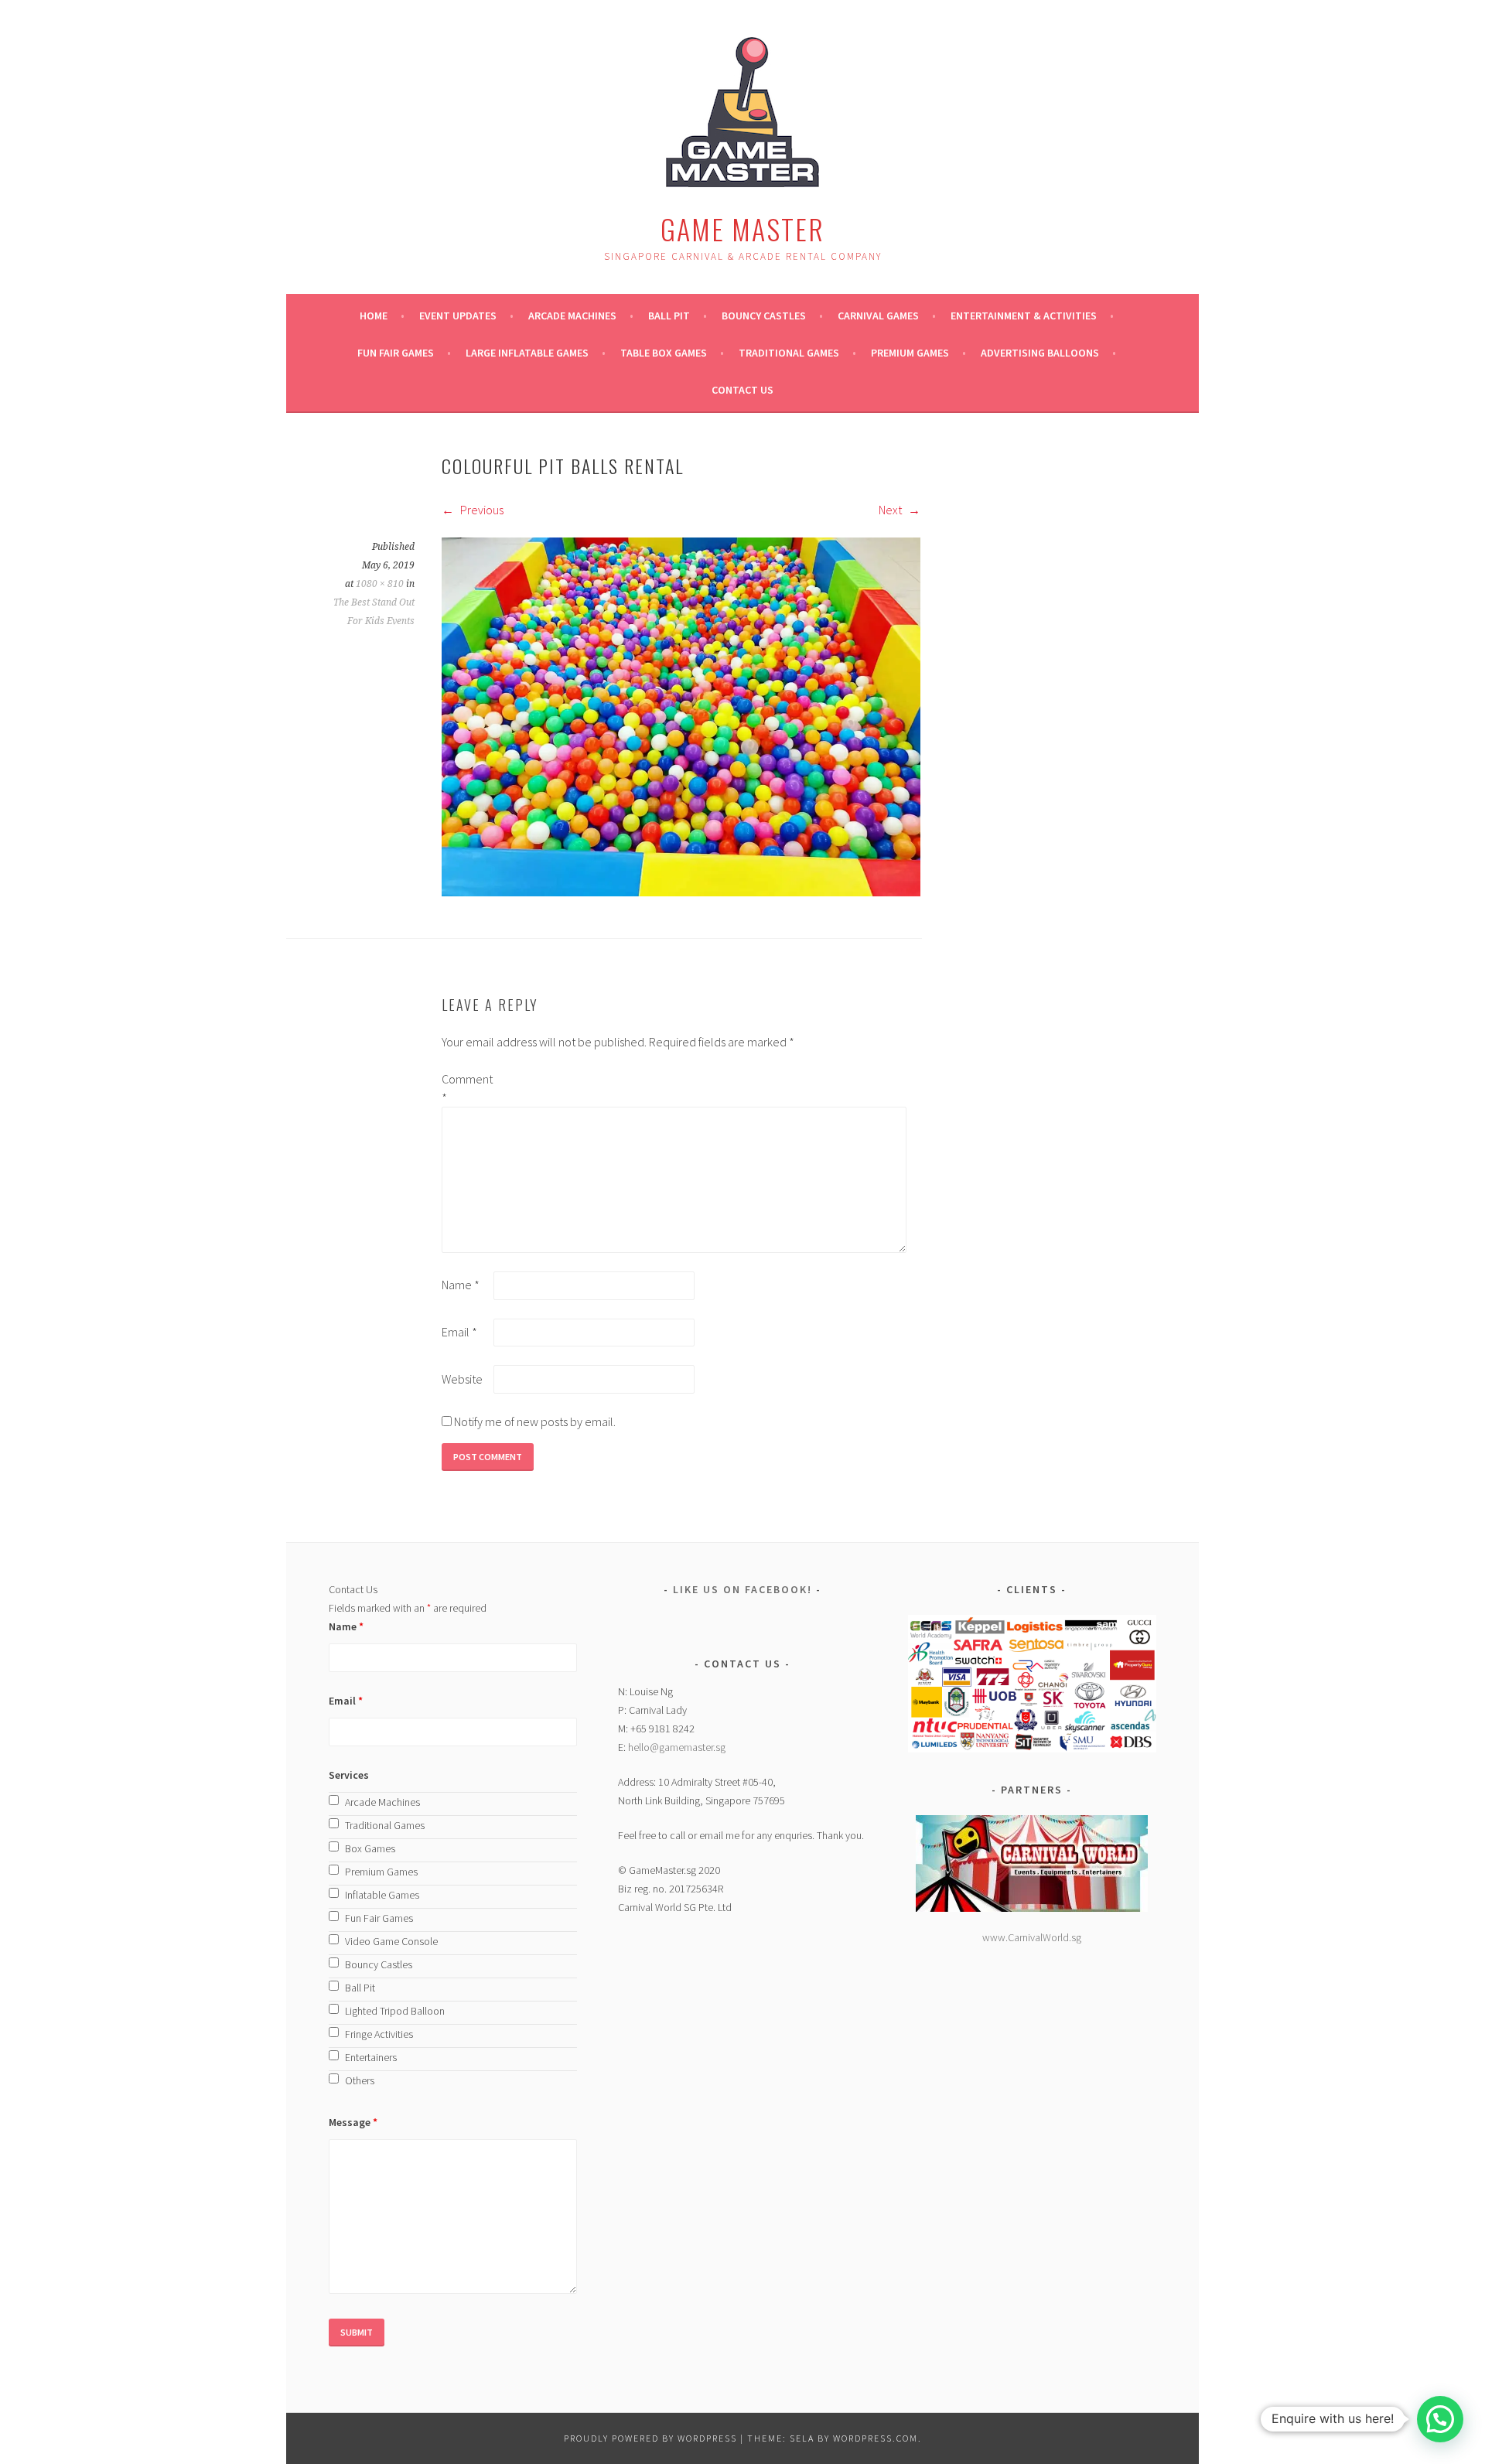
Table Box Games (664, 353)
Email (459, 1332)
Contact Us (742, 390)
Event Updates (458, 316)
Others (360, 2080)
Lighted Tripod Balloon (395, 2011)
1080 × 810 (380, 584)
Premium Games (910, 353)
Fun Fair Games (396, 353)
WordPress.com (876, 2438)
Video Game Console (391, 1941)
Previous (481, 510)
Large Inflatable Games (527, 353)
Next (891, 510)
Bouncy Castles (764, 316)
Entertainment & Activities (1024, 316)
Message (353, 2122)
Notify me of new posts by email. (535, 1421)
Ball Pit (669, 316)
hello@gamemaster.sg (677, 1747)
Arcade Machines (572, 316)
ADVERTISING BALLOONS (1040, 353)
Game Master (742, 229)
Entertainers (371, 2057)
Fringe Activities (379, 2034)
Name (461, 1285)
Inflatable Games (382, 1895)
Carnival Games (878, 316)
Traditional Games (789, 353)
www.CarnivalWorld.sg (1032, 1937)
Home (374, 316)
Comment (466, 1088)
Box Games (370, 1848)
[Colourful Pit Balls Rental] (681, 892)
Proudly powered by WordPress (650, 2438)
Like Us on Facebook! (742, 1589)
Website (462, 1379)
